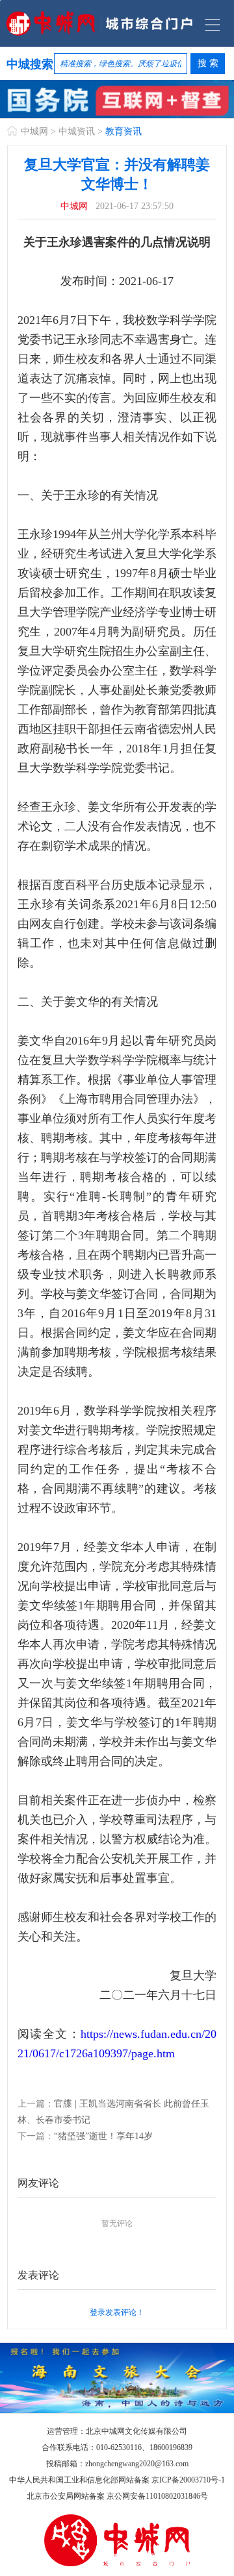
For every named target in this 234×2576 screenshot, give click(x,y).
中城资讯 (77, 131)
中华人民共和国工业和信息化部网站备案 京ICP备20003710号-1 (117, 2480)
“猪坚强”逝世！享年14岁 (103, 2136)
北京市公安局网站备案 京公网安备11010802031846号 (117, 2496)
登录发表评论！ (117, 2312)
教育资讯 (123, 131)
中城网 (34, 131)
